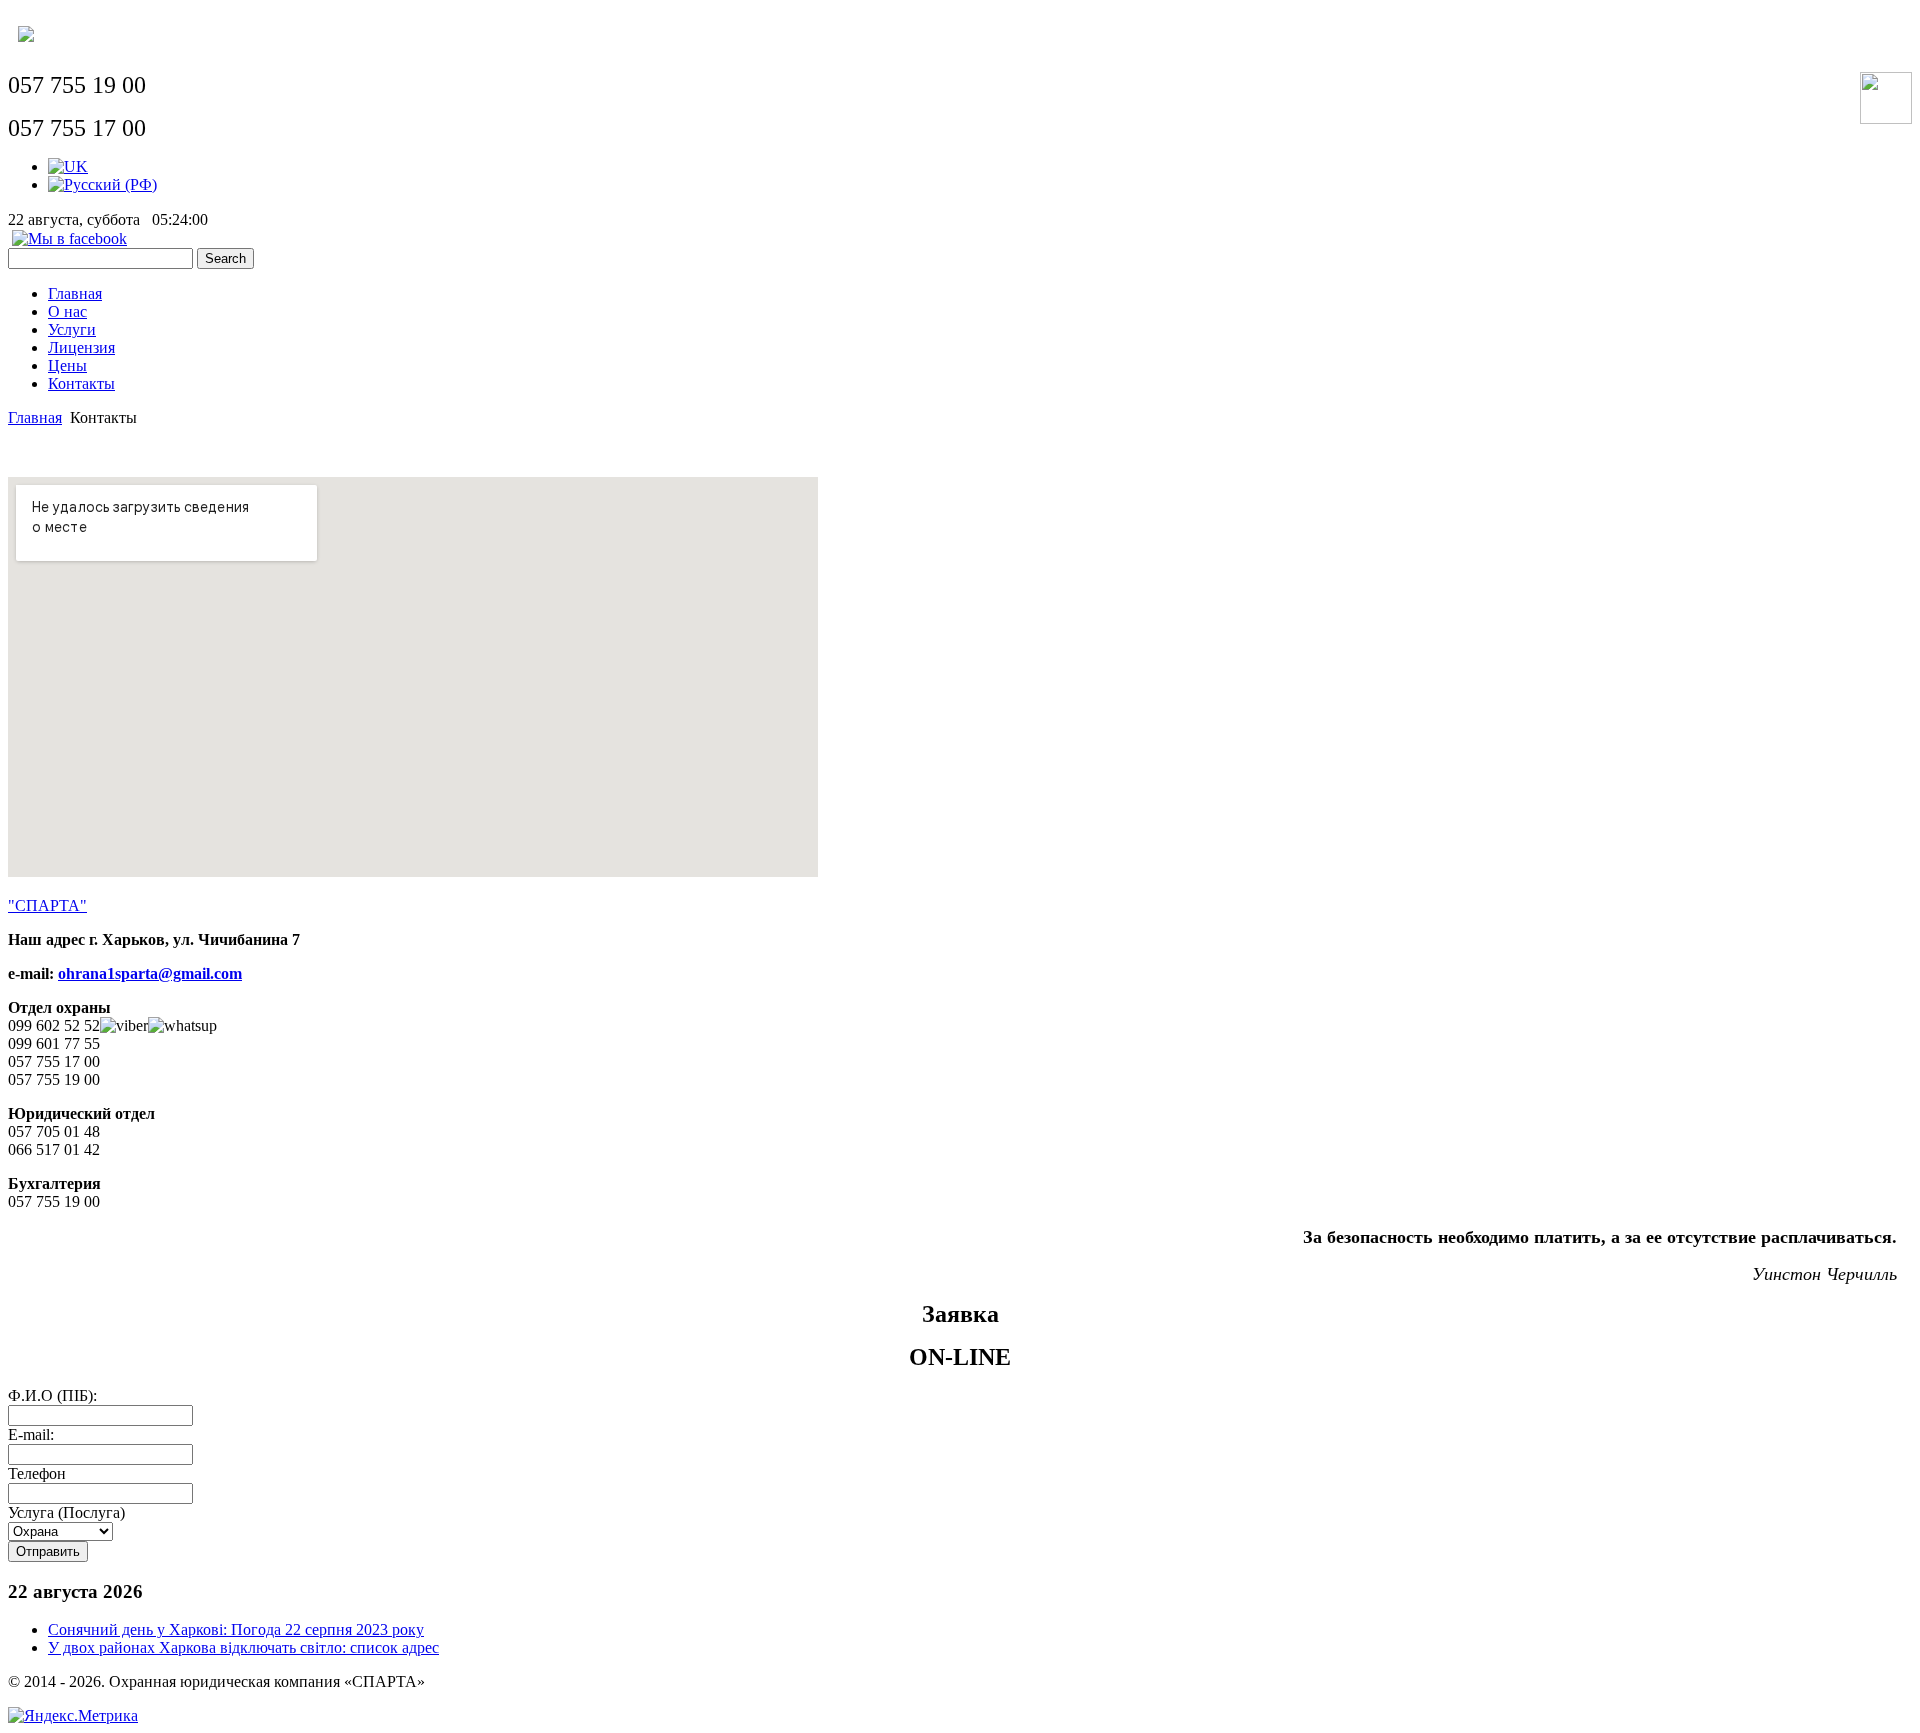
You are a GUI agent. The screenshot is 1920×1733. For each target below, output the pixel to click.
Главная (75, 293)
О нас (67, 311)
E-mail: (31, 1434)
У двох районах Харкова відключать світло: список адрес (243, 1647)
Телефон (37, 1473)
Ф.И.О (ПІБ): (52, 1395)
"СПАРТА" (47, 905)
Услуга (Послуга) (66, 1512)
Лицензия (81, 347)
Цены (67, 365)
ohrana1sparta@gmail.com (150, 973)
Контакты (81, 383)
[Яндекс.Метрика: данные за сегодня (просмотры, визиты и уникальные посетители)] (73, 1716)
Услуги (72, 329)
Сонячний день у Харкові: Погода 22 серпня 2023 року (236, 1629)
